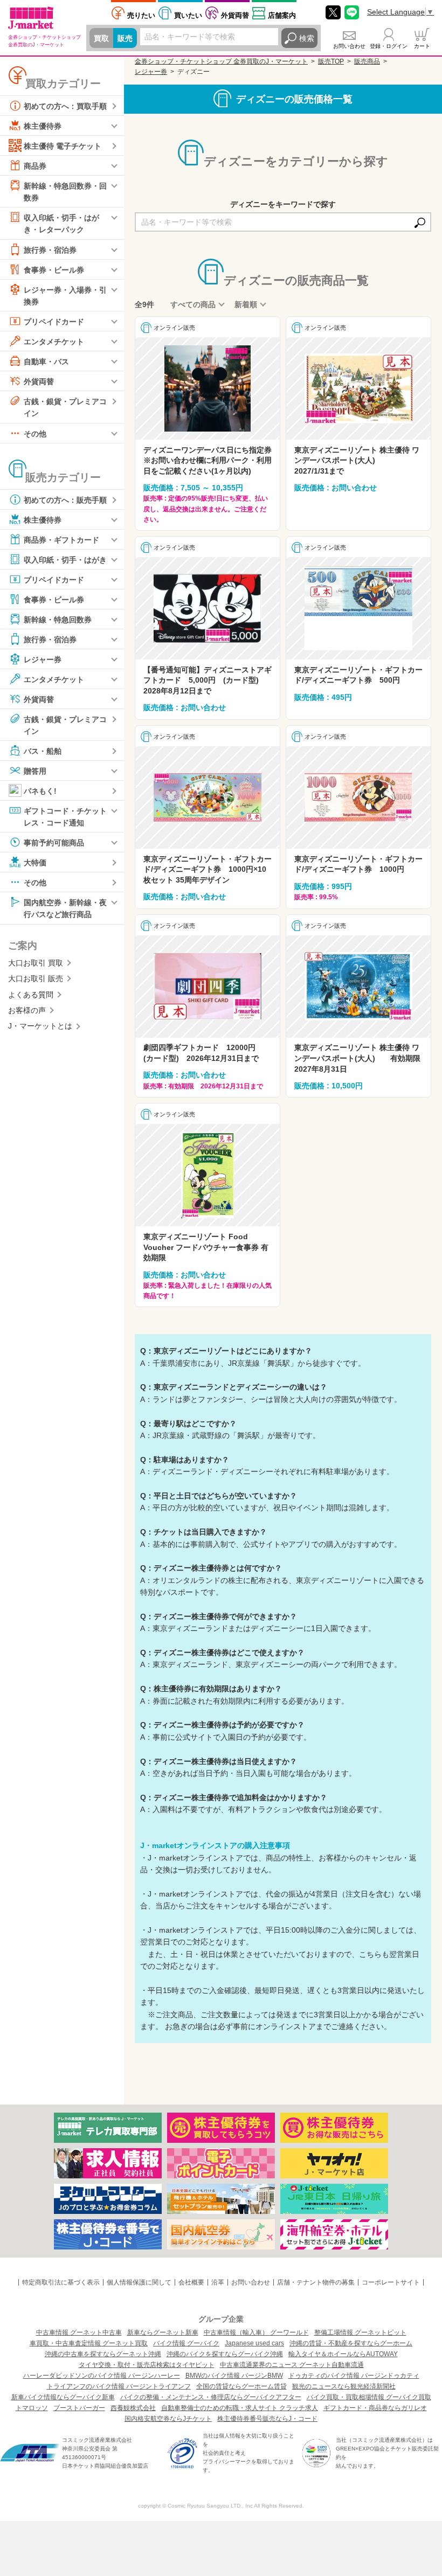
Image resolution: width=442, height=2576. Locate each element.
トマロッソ (32, 2408)
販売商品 (367, 61)
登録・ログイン (389, 46)
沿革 (218, 2282)
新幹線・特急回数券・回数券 (65, 192)
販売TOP (331, 61)
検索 (307, 38)
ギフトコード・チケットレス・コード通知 (65, 817)
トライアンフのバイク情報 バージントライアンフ (119, 2386)
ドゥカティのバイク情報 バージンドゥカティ (354, 2376)
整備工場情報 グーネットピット (360, 2332)
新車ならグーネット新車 (163, 2332)
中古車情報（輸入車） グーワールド (256, 2332)
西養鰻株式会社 (133, 2408)
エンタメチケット (54, 342)
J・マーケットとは (40, 1026)
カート (422, 46)
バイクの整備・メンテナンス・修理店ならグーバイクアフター (211, 2397)
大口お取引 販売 (36, 978)
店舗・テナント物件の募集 (316, 2282)
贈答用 (35, 771)
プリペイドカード (54, 322)
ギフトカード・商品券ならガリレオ (375, 2408)
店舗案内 (282, 15)
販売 (125, 38)
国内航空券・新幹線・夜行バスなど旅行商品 (65, 908)
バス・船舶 (43, 751)
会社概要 (191, 2282)
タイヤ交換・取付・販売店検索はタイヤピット (147, 2365)
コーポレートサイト (391, 2282)
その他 (35, 433)
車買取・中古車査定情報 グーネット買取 (89, 2343)
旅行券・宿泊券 (50, 249)
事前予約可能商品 (54, 843)
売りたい (141, 15)
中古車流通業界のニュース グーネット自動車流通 (292, 2365)
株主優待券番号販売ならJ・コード (267, 2419)
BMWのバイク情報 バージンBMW (234, 2376)
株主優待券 (43, 126)
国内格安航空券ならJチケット (168, 2419)
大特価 (35, 863)
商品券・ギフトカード (61, 539)
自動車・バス (46, 362)
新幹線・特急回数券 (58, 619)
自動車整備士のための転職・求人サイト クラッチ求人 (240, 2408)
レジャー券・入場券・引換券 (65, 295)
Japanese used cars (254, 2343)
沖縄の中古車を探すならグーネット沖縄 (103, 2354)
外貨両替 (235, 15)
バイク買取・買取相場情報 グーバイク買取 (369, 2397)
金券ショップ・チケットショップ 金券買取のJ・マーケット (221, 61)
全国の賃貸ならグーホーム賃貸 (241, 2386)
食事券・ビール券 (54, 269)
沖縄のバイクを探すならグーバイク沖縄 (225, 2354)
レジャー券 (43, 659)
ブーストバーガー (79, 2408)
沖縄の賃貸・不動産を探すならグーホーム (351, 2343)
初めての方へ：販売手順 (65, 499)
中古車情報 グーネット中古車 (79, 2332)
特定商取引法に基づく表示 (61, 2282)
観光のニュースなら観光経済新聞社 (344, 2386)
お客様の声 (27, 1010)
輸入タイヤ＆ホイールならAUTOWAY (343, 2354)
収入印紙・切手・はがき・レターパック (61, 224)
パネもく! (40, 791)
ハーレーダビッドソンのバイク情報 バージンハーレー (102, 2376)
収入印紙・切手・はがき (65, 559)
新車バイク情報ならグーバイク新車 (63, 2397)
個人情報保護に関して (139, 2282)
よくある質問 (31, 995)
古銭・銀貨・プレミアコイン (65, 407)
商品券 (35, 166)
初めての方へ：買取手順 (65, 106)
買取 (101, 38)
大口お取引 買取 (36, 963)
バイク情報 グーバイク (186, 2343)
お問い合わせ (349, 46)
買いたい (188, 15)
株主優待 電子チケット (63, 146)
